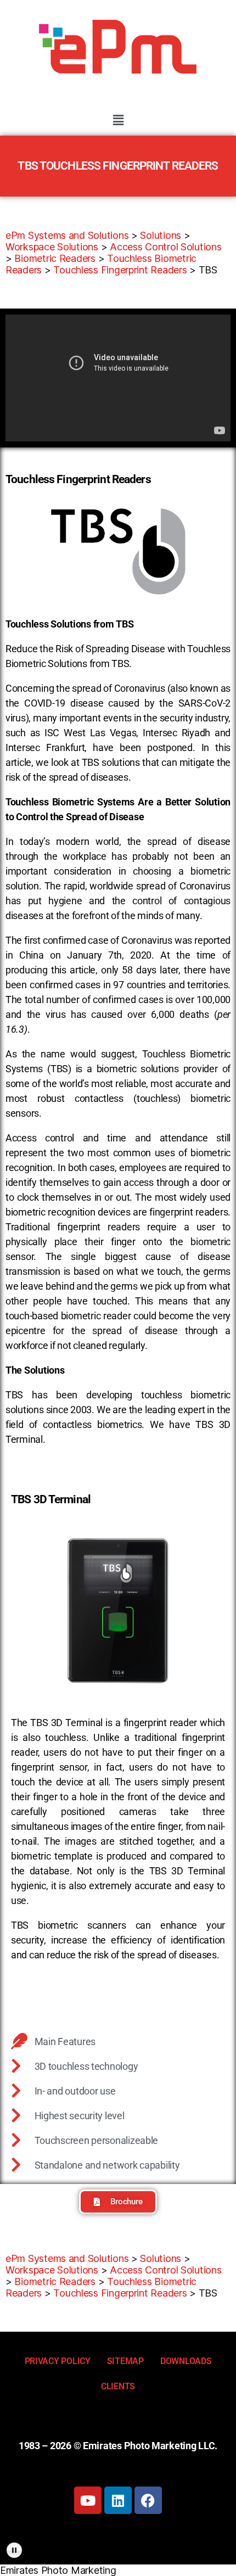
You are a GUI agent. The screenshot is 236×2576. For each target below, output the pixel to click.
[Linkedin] (118, 2500)
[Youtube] (88, 2500)
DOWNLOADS (186, 2361)
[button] (118, 120)
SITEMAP (125, 2361)
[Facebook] (148, 2500)
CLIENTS (118, 2386)
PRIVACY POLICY (58, 2361)
